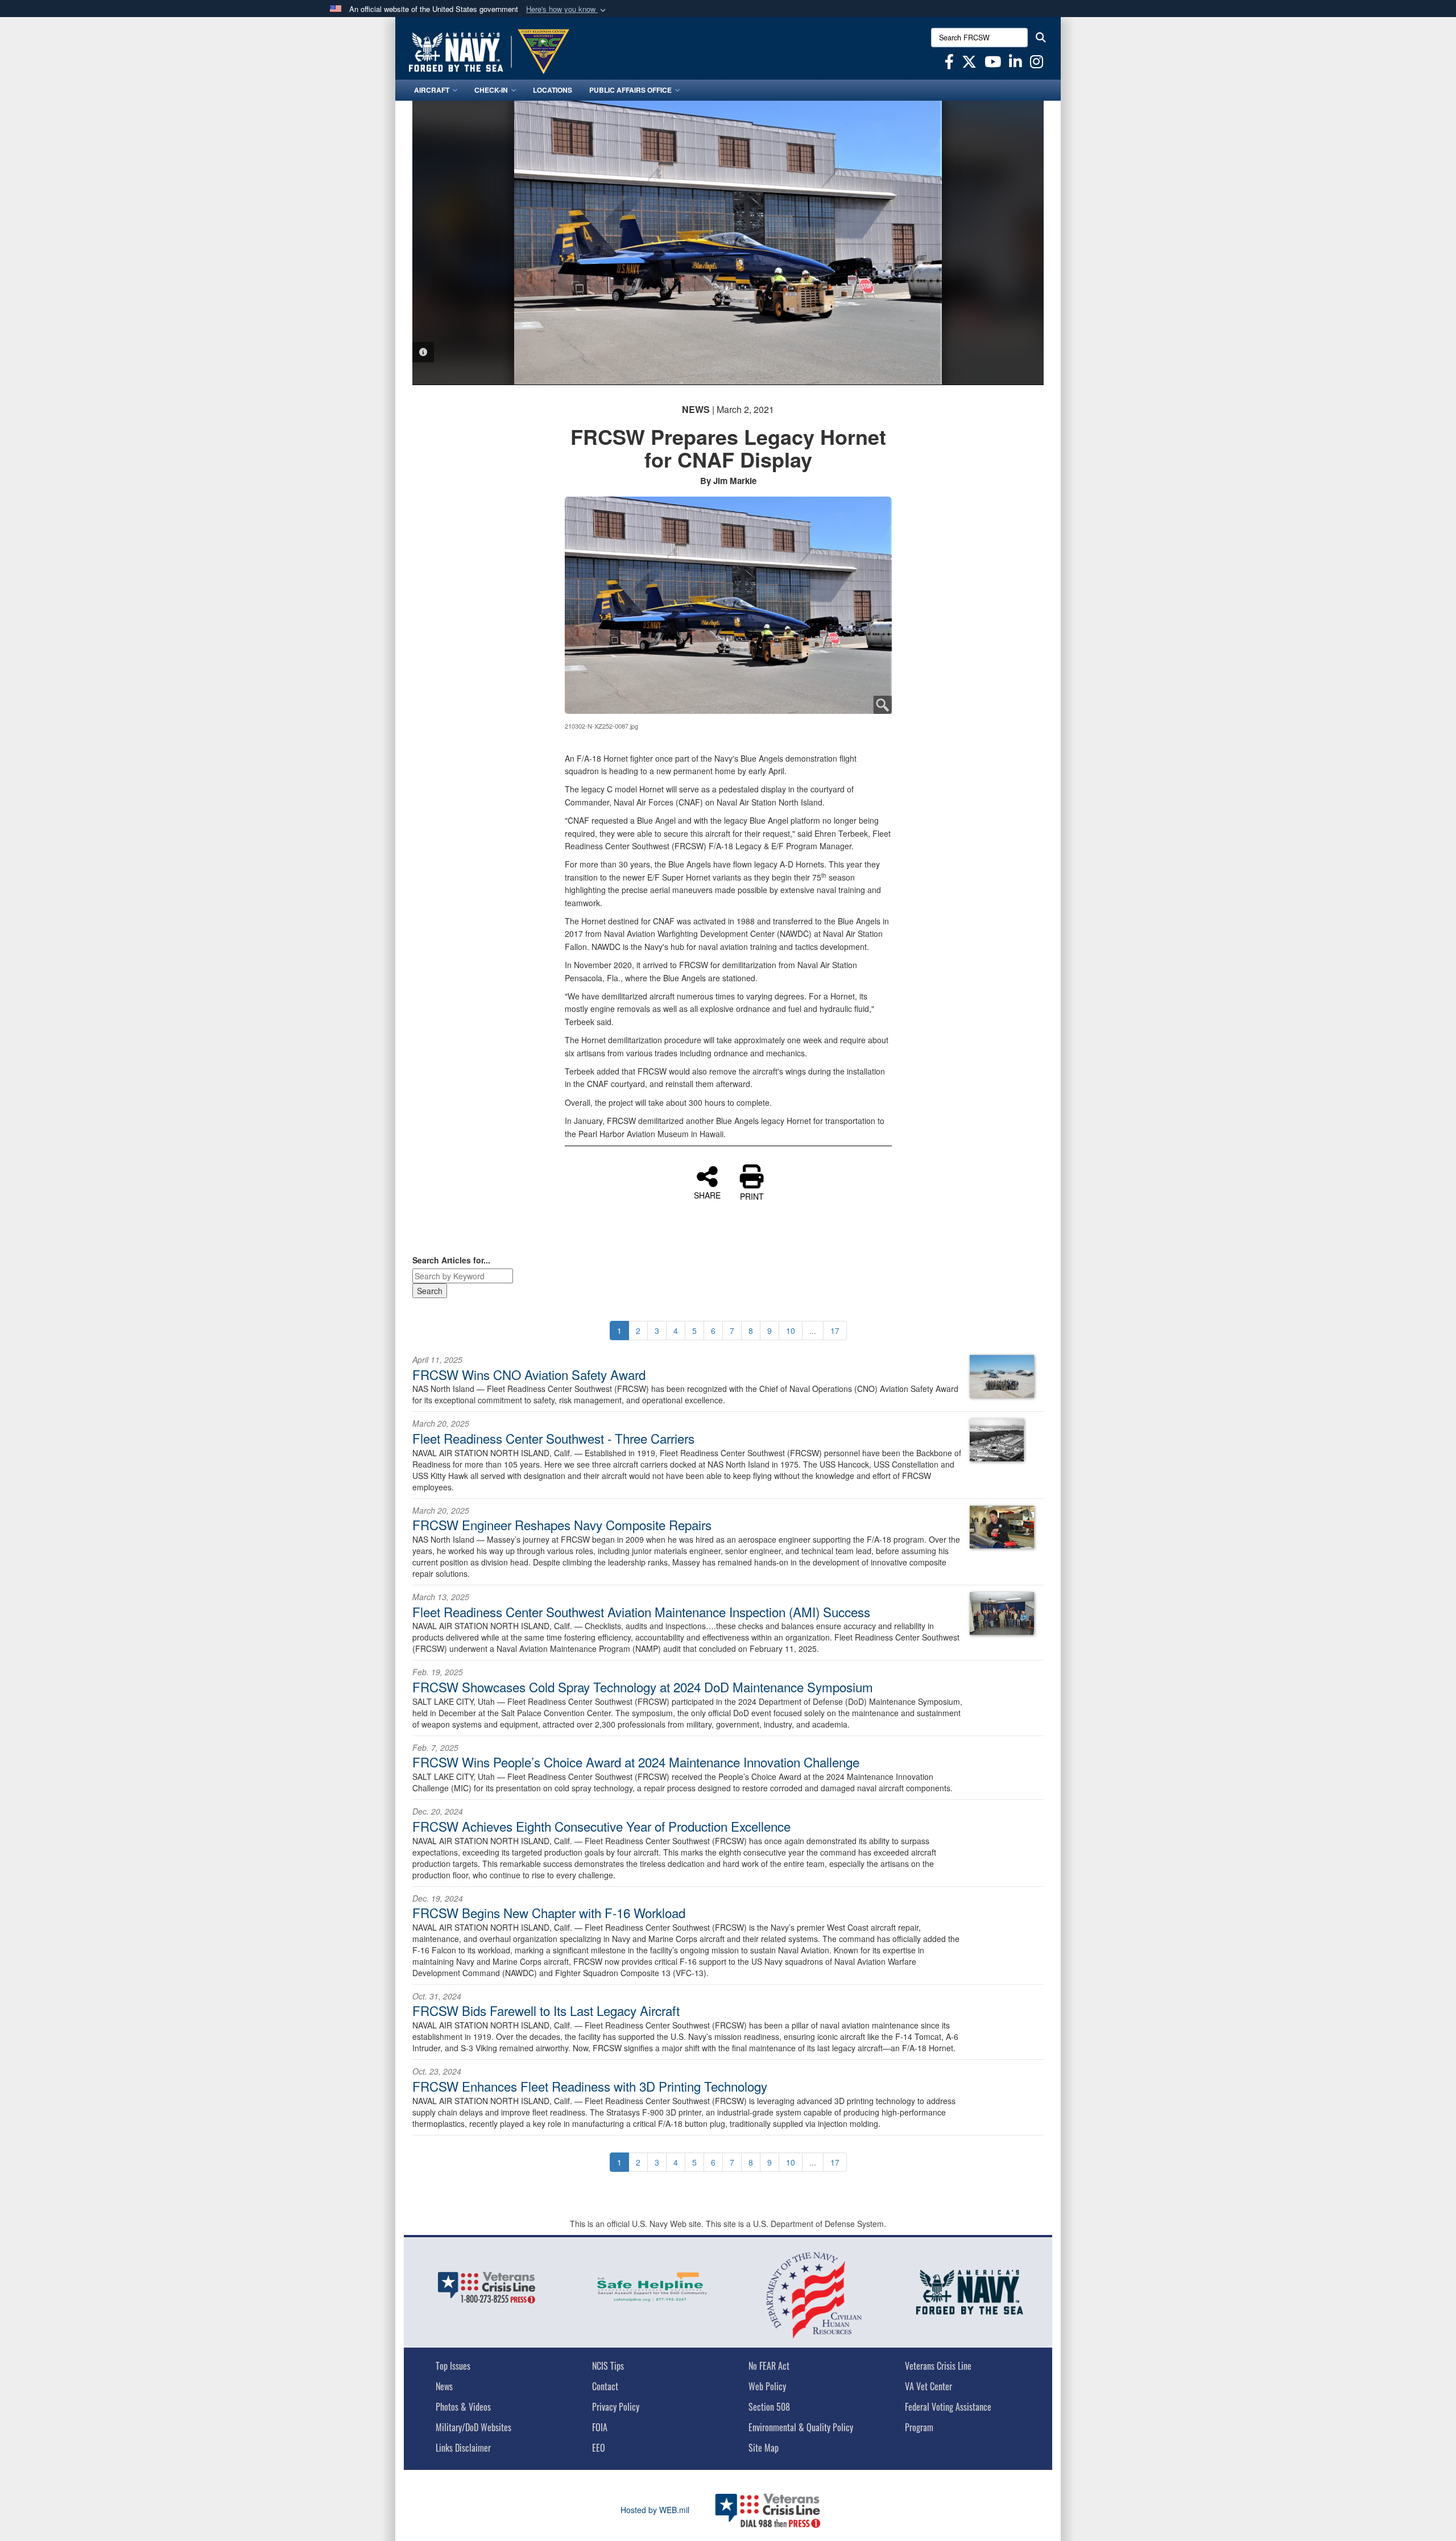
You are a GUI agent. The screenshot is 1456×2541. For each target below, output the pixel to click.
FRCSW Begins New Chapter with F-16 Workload (549, 1912)
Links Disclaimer (463, 2448)
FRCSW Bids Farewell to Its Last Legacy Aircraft (546, 2010)
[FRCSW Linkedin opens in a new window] (1016, 64)
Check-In (491, 90)
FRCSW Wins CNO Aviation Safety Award (529, 1374)
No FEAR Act (769, 2366)
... (813, 1331)
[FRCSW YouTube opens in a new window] (993, 64)
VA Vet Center (928, 2386)
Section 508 (769, 2407)
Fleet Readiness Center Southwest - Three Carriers (553, 1438)
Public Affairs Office (630, 90)
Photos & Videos (463, 2407)
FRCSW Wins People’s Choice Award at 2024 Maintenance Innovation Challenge (636, 1762)
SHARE (707, 1195)
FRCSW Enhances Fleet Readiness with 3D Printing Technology (590, 2086)
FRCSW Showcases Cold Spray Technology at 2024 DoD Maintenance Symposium (643, 1687)
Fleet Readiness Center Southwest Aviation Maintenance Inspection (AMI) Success (641, 1612)
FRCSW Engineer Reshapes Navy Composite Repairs (562, 1524)
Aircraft (432, 90)
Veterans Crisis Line (938, 2366)
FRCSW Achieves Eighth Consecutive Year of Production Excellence (601, 1826)
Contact (605, 2386)
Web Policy (767, 2386)
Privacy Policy (616, 2407)
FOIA (600, 2427)
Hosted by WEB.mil (655, 2510)
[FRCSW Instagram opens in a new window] (1037, 64)
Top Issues (453, 2366)
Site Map (764, 2448)
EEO (599, 2448)
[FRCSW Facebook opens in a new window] (949, 64)
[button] (567, 9)
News (444, 2386)
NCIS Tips (608, 2366)
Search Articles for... (451, 1260)
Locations (553, 90)
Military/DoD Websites (473, 2427)
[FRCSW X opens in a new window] (969, 64)
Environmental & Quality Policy (801, 2427)
